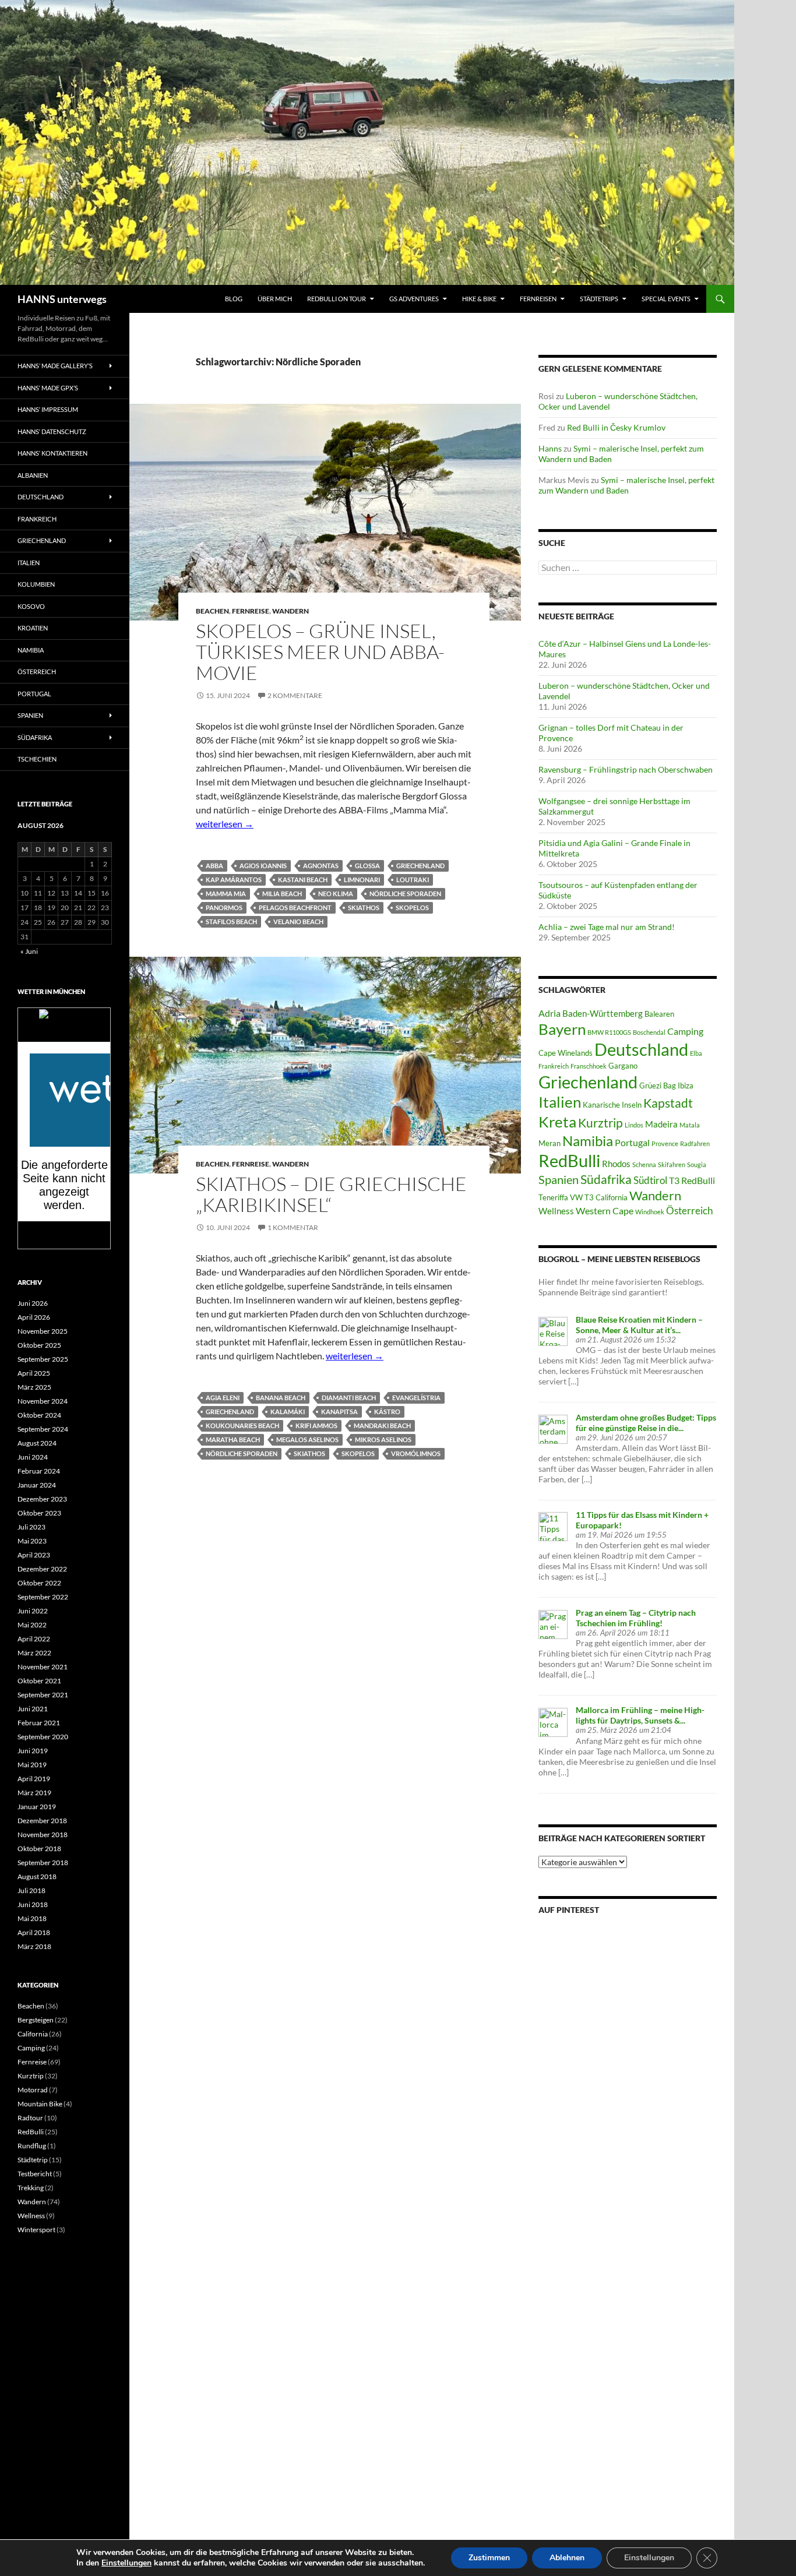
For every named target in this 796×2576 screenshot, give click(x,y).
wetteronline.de (77, 1243)
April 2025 (34, 1373)
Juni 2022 (33, 1611)
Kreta (557, 1122)
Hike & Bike (479, 299)
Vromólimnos (416, 1453)
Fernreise (251, 611)
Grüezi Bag (658, 1086)
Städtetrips (599, 299)
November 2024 (43, 1401)
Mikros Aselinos (383, 1439)
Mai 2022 (32, 1625)
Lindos (634, 1125)
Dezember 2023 (42, 1499)
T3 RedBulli (692, 1180)
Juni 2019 (33, 1751)
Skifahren (672, 1164)
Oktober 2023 (39, 1513)
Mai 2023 (32, 1541)
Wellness (556, 1211)
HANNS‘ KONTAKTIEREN (52, 453)
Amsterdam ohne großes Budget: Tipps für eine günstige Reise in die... (646, 1423)
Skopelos (412, 908)
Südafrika (606, 1179)
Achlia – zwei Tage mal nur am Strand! (607, 927)
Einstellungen (126, 2563)
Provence (665, 1143)
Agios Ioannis (263, 866)
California (33, 2034)
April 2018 (34, 1932)
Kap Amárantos (234, 880)
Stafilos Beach (231, 921)
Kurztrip (600, 1123)
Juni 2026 (33, 1303)
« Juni (29, 951)
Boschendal (649, 1032)
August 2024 (37, 1443)
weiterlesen (225, 824)
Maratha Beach (233, 1439)
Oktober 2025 (39, 1345)
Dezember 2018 (42, 1821)
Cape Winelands (566, 1053)
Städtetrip (33, 2160)
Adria (550, 1013)
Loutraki (413, 880)
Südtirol (650, 1180)
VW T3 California (599, 1197)
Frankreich (554, 1066)
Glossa (367, 866)
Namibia (588, 1141)
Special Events (666, 299)
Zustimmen (489, 2558)
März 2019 (34, 1793)
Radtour (30, 2118)
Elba (696, 1053)
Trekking (31, 2188)
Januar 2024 (37, 1485)
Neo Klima (336, 894)
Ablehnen (567, 2558)
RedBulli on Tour (337, 299)
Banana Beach (281, 1398)
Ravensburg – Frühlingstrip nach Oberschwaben (626, 769)
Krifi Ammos (316, 1426)
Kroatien (33, 628)
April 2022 (34, 1639)
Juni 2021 (33, 1709)
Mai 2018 (32, 1918)
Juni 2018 (33, 1904)
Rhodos (616, 1164)
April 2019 (34, 1779)
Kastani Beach (303, 880)
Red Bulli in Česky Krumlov (616, 427)
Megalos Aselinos (307, 1439)
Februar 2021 (39, 1723)
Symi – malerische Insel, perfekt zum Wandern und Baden (626, 485)
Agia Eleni (223, 1398)
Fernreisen (538, 299)
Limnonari (362, 880)
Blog (234, 299)
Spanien (559, 1180)
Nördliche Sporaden (405, 894)
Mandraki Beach (382, 1426)
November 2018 (43, 1835)
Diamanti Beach (349, 1398)
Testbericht (35, 2174)
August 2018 (37, 1877)
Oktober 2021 (39, 1681)
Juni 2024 (33, 1457)
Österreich (689, 1211)
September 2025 (43, 1359)
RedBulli (569, 1160)
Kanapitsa (339, 1412)
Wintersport (36, 2230)
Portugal (632, 1142)
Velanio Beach (298, 921)
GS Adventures (414, 299)
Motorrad (33, 2090)
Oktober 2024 (39, 1415)
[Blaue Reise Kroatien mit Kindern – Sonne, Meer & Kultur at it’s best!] (553, 1331)
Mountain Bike (40, 2104)
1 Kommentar (293, 1227)
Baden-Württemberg (603, 1013)
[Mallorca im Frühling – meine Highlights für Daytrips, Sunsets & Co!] (553, 1721)
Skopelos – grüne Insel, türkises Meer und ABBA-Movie (320, 652)
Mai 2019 (32, 1765)
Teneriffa (553, 1197)
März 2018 (34, 1946)
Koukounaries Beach (242, 1426)
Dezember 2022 (42, 1569)
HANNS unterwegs (62, 299)
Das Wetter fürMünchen (64, 1030)
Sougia (697, 1164)
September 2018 (43, 1863)
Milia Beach (282, 894)
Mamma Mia (226, 894)
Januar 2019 (37, 1807)
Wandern (290, 611)
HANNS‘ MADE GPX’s (48, 388)
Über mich (275, 299)
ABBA (214, 866)
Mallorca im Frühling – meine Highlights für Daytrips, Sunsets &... (640, 1715)
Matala (690, 1125)
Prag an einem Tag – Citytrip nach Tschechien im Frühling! (636, 1618)
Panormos (224, 908)
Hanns (550, 448)
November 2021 (43, 1667)
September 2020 (43, 1737)
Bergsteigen (36, 2020)
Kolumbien (36, 584)
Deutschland (641, 1049)
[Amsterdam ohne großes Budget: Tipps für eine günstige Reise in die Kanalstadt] (553, 1428)
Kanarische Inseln (612, 1105)
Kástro (387, 1412)
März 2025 (34, 1387)
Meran (550, 1143)
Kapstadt (668, 1103)
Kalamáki (288, 1412)
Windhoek (650, 1212)
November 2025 (43, 1331)
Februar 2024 (39, 1471)
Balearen (659, 1014)
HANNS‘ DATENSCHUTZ (52, 431)
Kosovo (31, 606)
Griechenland (420, 866)
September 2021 (43, 1695)
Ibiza (686, 1086)
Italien (560, 1102)
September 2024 (43, 1429)
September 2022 (43, 1597)
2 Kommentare (295, 695)
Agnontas (321, 866)
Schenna (644, 1164)
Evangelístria (416, 1398)
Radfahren (695, 1143)
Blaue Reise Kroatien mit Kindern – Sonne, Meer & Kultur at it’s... (639, 1325)
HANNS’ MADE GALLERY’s (55, 366)
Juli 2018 (31, 1890)
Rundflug (32, 2146)
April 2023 (34, 1555)
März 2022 (34, 1653)
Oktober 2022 (39, 1583)
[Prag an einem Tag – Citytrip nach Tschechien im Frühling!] (553, 1624)
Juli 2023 (31, 1527)
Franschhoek (589, 1066)
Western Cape (605, 1211)
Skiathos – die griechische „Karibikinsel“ (331, 1194)
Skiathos (364, 908)
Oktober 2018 (39, 1849)
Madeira (661, 1124)
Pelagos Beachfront (295, 908)
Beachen (212, 611)
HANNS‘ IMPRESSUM (48, 409)
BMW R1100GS (609, 1032)
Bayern (562, 1029)
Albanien (33, 475)
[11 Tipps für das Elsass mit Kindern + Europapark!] (553, 1526)
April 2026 (34, 1317)
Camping (685, 1031)
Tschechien (37, 759)
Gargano (623, 1066)
